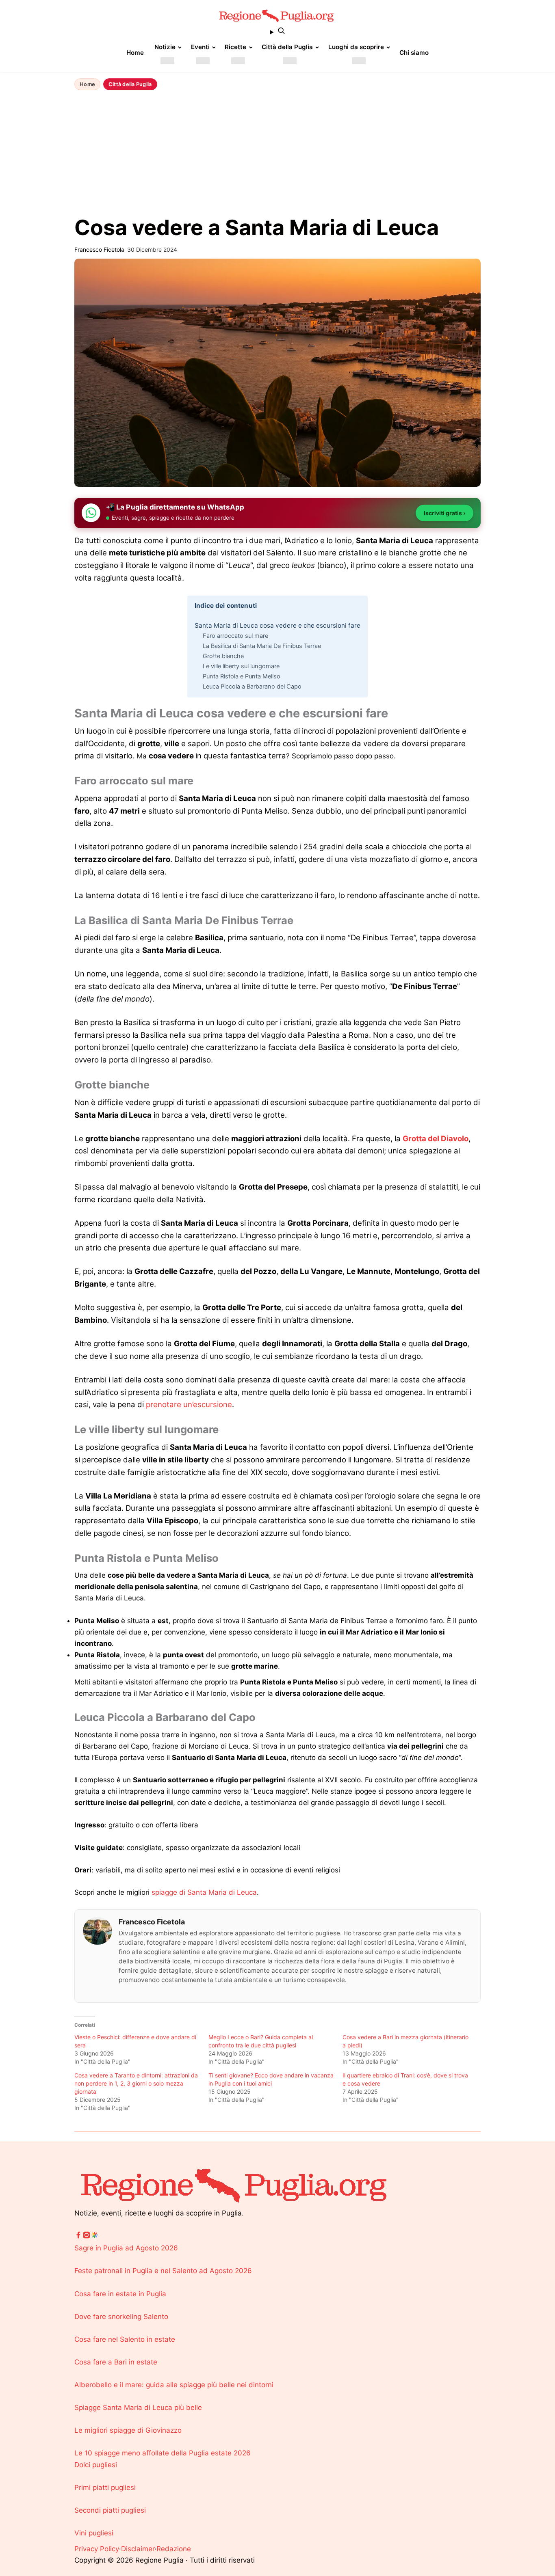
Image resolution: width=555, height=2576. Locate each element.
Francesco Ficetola (152, 1922)
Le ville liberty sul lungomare (241, 666)
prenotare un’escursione (189, 1405)
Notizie (165, 47)
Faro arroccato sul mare (235, 636)
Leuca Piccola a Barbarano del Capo (252, 687)
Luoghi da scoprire (356, 47)
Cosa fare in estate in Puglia (120, 2294)
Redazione (174, 2549)
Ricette (235, 47)
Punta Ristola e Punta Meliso (242, 676)
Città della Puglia (287, 47)
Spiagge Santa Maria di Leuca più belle (138, 2408)
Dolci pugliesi (96, 2465)
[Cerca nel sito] (277, 32)
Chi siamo (414, 53)
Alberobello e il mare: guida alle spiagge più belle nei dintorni (174, 2385)
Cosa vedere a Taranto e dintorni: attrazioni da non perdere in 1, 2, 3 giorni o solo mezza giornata (136, 2083)
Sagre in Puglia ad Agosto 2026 (126, 2248)
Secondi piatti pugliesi (110, 2510)
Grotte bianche (223, 656)
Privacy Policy (97, 2549)
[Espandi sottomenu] (167, 61)
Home (135, 53)
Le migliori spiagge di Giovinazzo (128, 2430)
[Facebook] (78, 2237)
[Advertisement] (277, 154)
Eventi (200, 47)
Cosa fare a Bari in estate (116, 2362)
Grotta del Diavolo (436, 1139)
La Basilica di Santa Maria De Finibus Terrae (262, 646)
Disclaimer (138, 2549)
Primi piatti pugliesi (105, 2487)
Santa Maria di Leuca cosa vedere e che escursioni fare (277, 625)
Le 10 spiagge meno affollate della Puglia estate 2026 (163, 2453)
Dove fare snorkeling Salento (121, 2317)
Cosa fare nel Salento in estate (125, 2339)
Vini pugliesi (94, 2533)
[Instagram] (87, 2237)
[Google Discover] (95, 2237)
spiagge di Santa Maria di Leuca (204, 1892)
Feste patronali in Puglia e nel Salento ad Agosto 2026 (163, 2271)
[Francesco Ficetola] (98, 1931)
